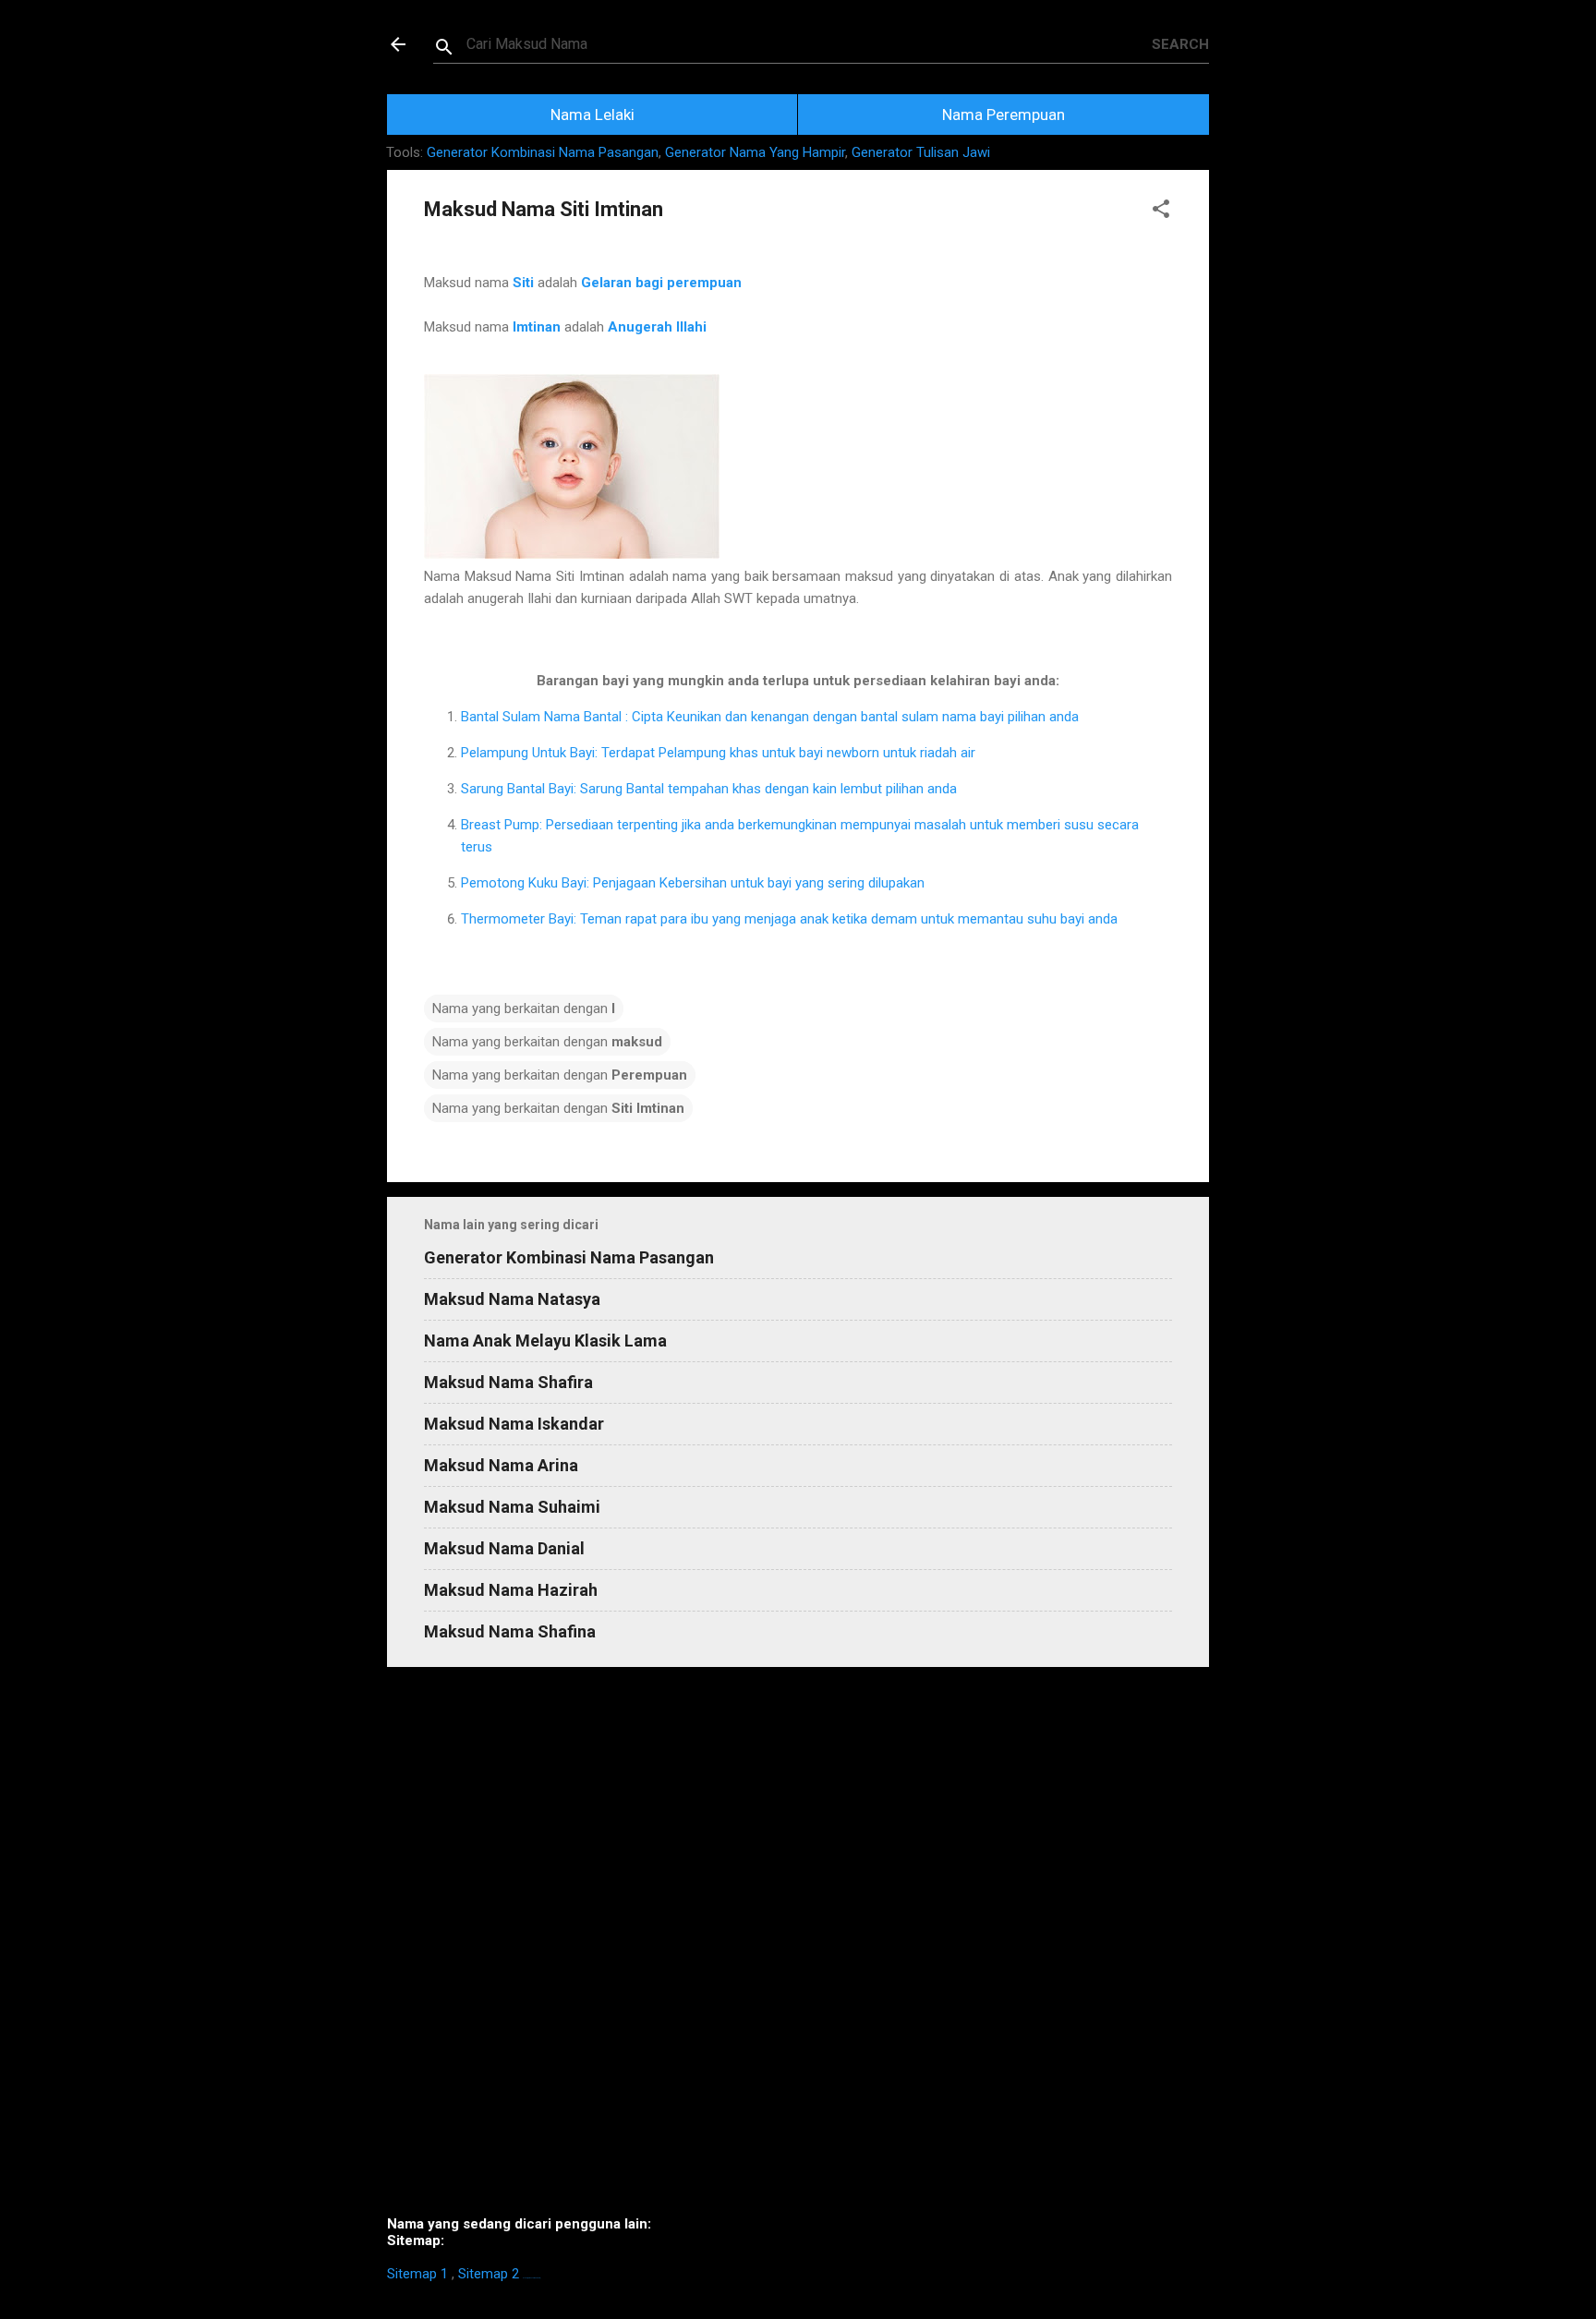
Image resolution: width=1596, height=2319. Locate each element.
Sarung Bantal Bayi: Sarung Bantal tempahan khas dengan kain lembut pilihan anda (709, 789)
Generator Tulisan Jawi (921, 152)
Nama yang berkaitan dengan (524, 1009)
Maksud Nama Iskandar (514, 1424)
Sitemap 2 (489, 2274)
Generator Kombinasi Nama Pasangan (543, 152)
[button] (1161, 212)
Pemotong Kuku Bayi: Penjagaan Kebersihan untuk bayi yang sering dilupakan (693, 883)
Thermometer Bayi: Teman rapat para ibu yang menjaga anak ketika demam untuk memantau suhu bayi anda (789, 919)
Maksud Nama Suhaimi (512, 1507)
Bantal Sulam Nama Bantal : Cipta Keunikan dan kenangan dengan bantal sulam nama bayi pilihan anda (770, 717)
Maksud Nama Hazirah (511, 1590)
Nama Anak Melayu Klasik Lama (545, 1341)
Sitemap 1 (417, 2274)
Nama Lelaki (592, 115)
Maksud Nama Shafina (510, 1631)
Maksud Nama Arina (501, 1465)
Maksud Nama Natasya (512, 1299)
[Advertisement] (798, 1949)
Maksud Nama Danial (504, 1548)
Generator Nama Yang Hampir (755, 152)
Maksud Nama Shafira (508, 1382)
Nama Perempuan (1004, 115)
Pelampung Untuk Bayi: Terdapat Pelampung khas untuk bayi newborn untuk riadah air (718, 753)
